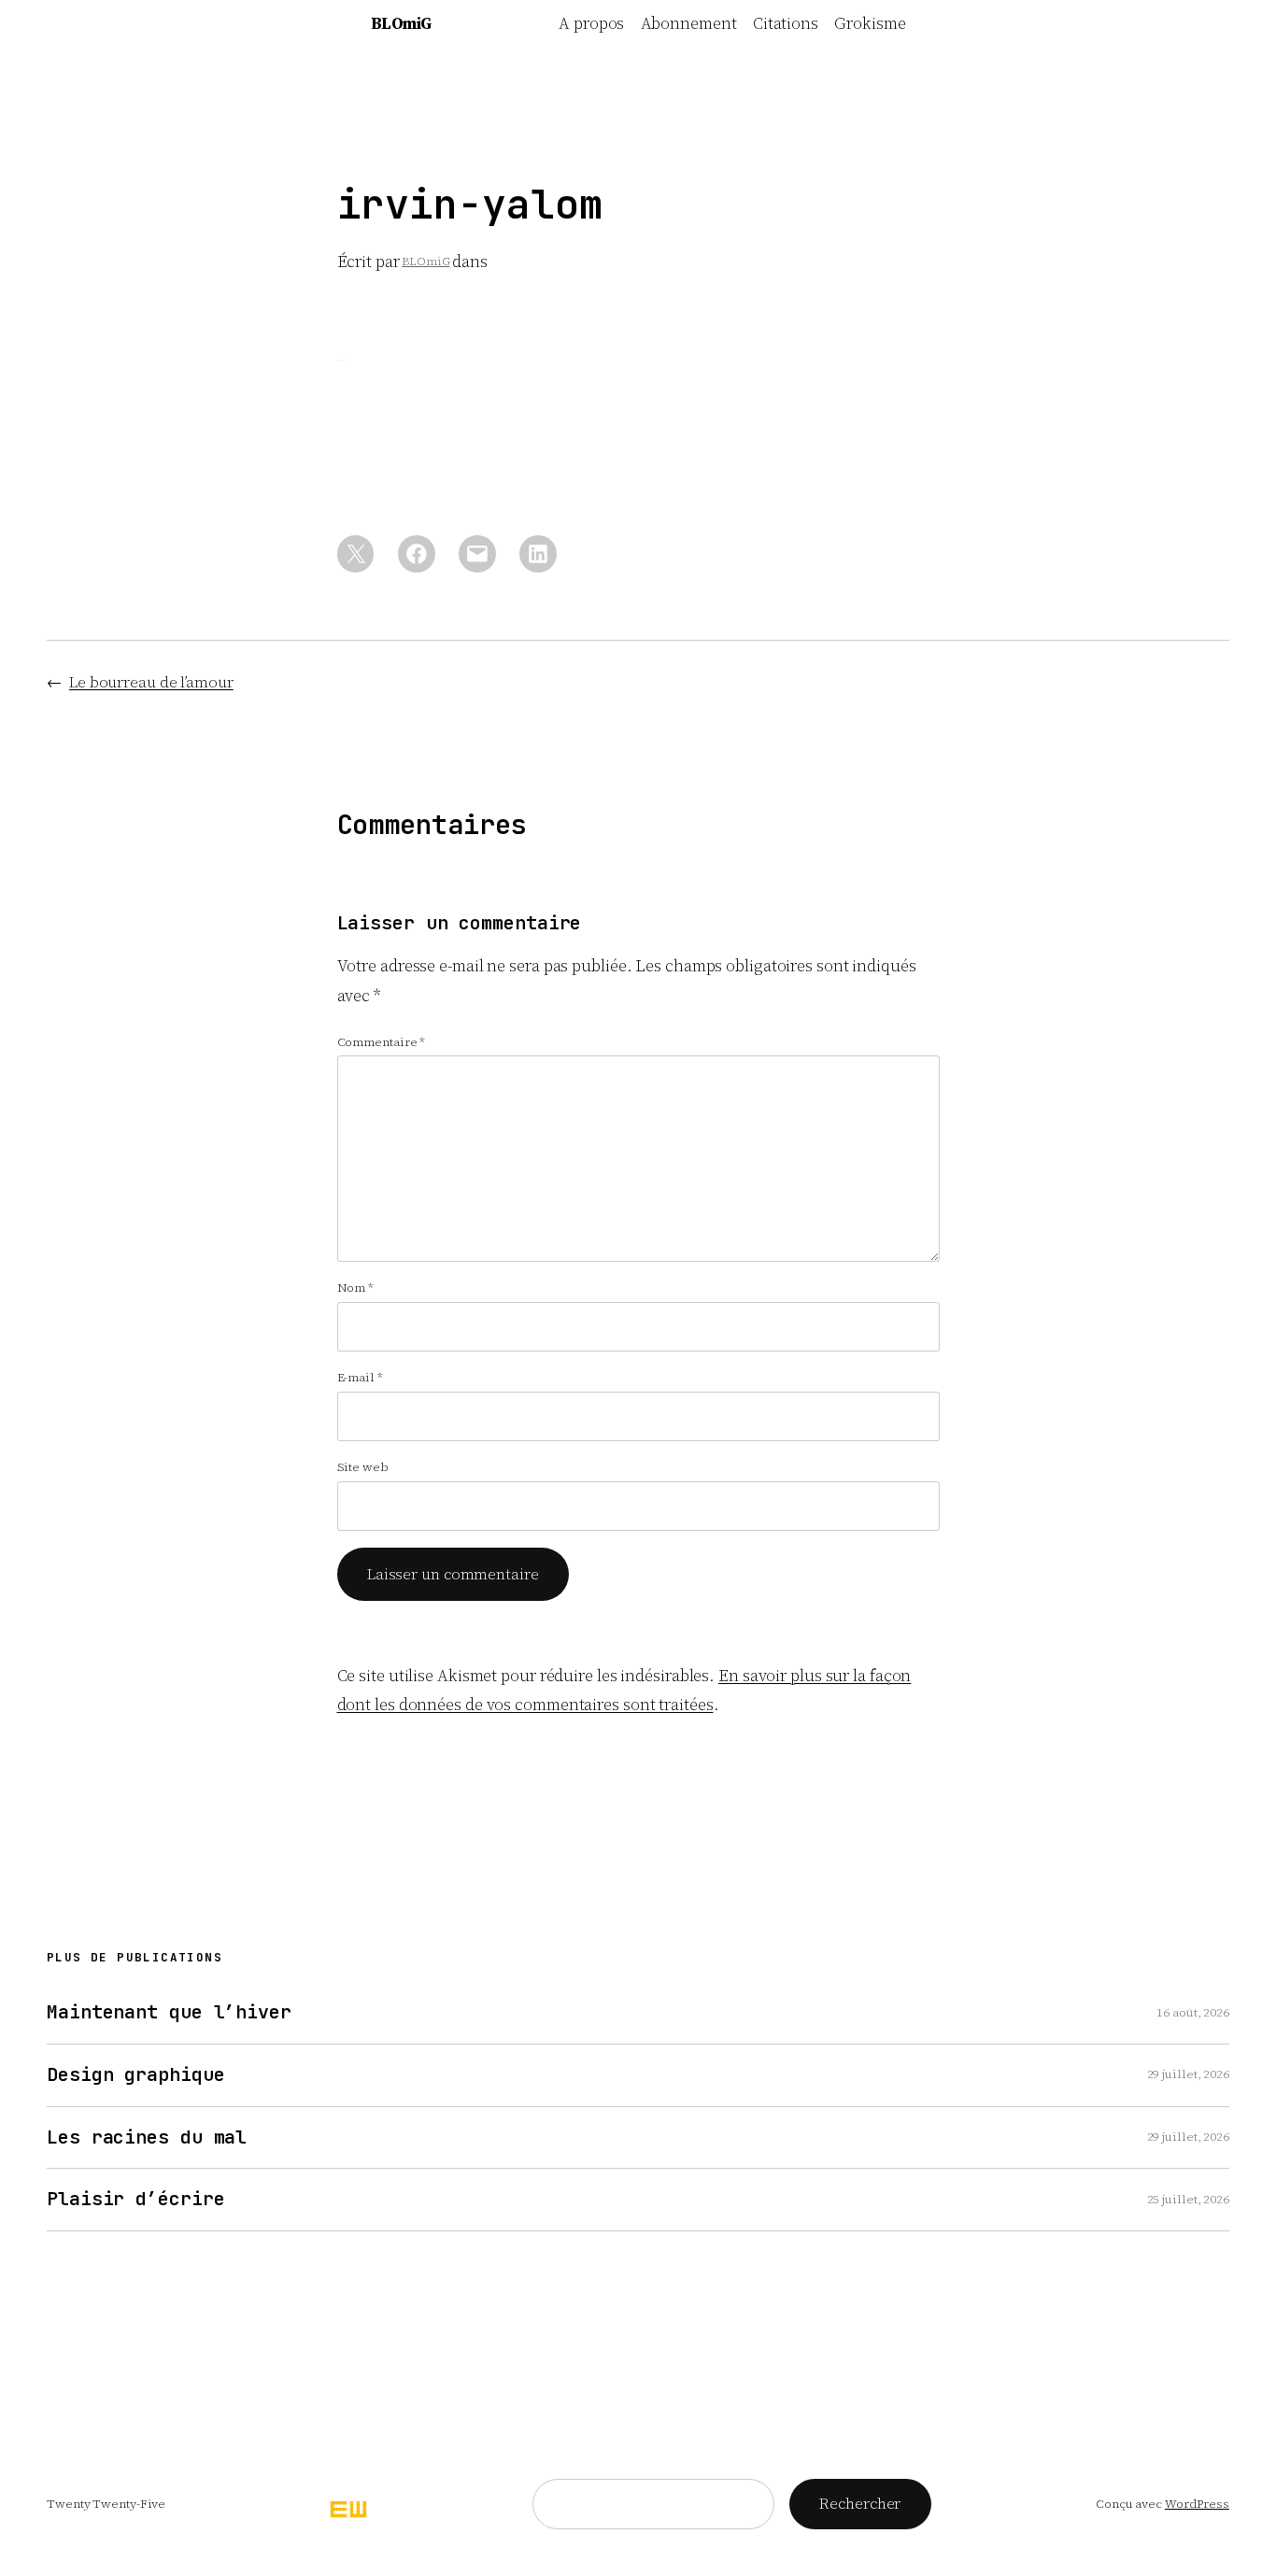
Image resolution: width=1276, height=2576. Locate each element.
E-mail (360, 1377)
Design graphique (135, 2075)
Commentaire (382, 1042)
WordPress (1197, 2504)
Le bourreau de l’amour (151, 682)
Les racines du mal (147, 2137)
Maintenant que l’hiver (169, 2012)
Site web (363, 1467)
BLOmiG (401, 23)
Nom (356, 1288)
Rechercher (860, 2503)
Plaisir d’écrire (135, 2199)
